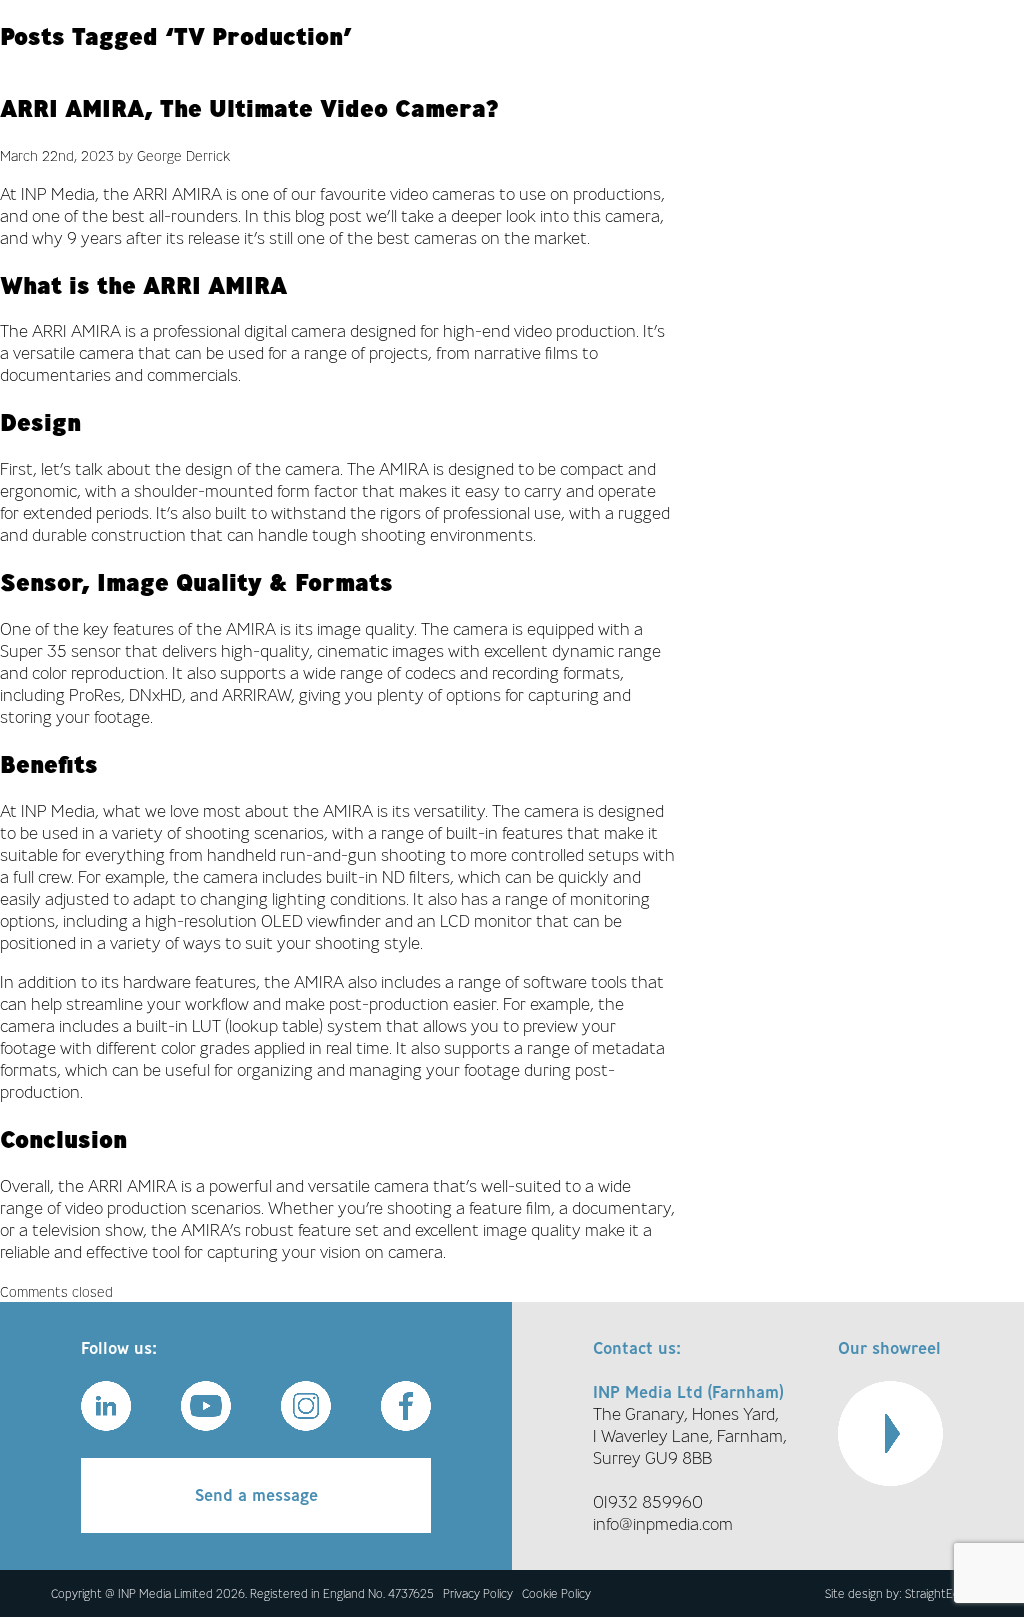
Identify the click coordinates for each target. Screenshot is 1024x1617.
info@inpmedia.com (663, 1524)
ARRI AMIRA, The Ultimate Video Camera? (249, 108)
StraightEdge (939, 1593)
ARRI (150, 194)
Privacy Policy (478, 1593)
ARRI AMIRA (76, 331)
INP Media (58, 194)
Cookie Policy (556, 1593)
